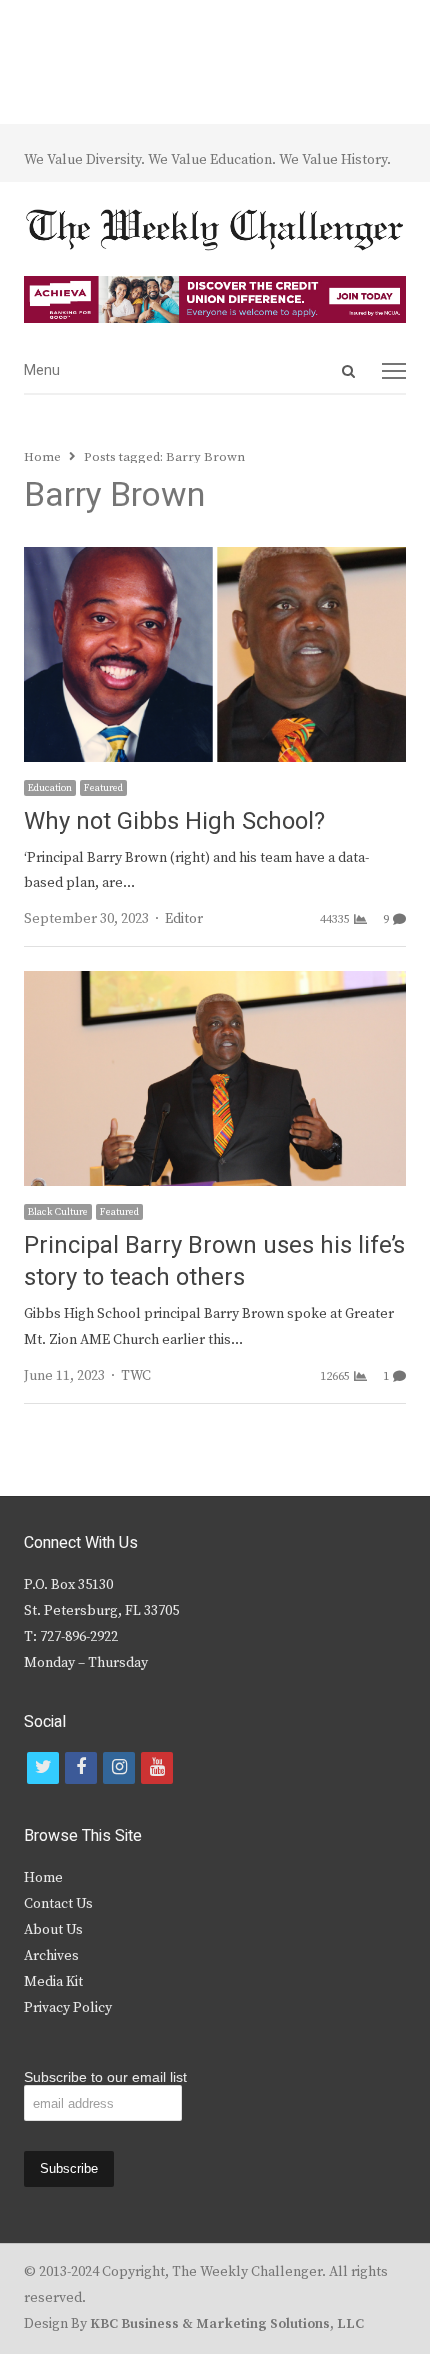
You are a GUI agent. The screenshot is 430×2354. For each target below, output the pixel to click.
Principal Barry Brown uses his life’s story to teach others (214, 1261)
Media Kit (53, 1982)
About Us (53, 1930)
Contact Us (58, 1904)
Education (50, 788)
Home (43, 1878)
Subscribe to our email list (105, 2077)
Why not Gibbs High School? (174, 821)
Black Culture (58, 1212)
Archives (51, 1956)
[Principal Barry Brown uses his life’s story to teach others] (215, 983)
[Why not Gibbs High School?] (215, 559)
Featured (103, 788)
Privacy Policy (68, 2008)
